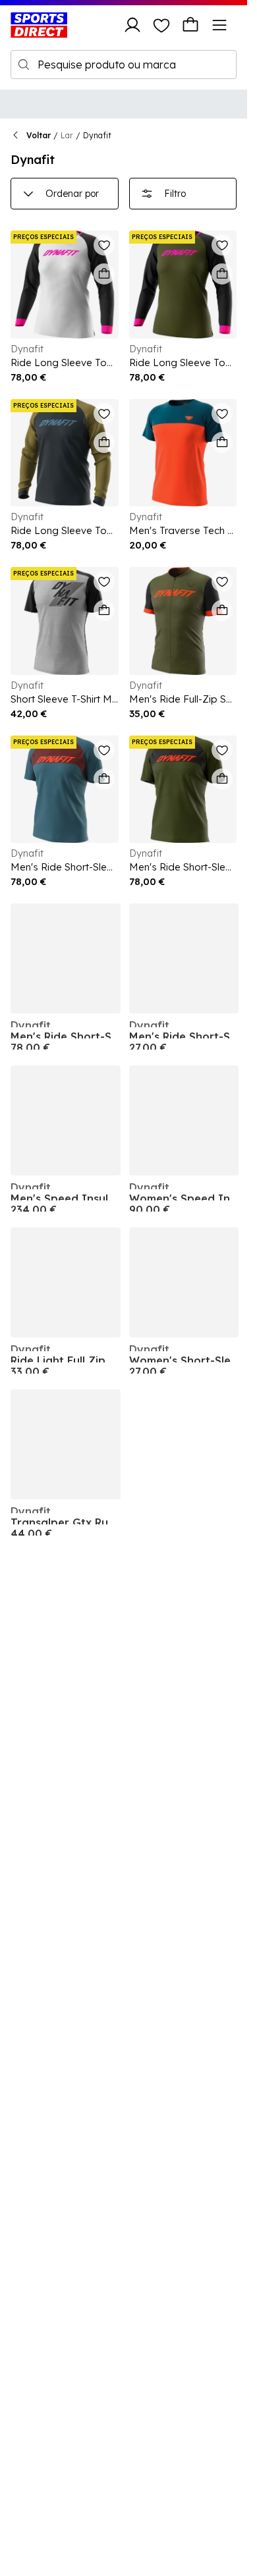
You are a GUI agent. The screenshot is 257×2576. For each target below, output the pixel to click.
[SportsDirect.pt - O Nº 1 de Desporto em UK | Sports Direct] (39, 25)
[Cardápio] (219, 25)
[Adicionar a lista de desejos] (104, 245)
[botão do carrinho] (190, 25)
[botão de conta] (132, 25)
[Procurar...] (24, 65)
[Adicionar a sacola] (104, 274)
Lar (67, 135)
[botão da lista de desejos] (161, 25)
